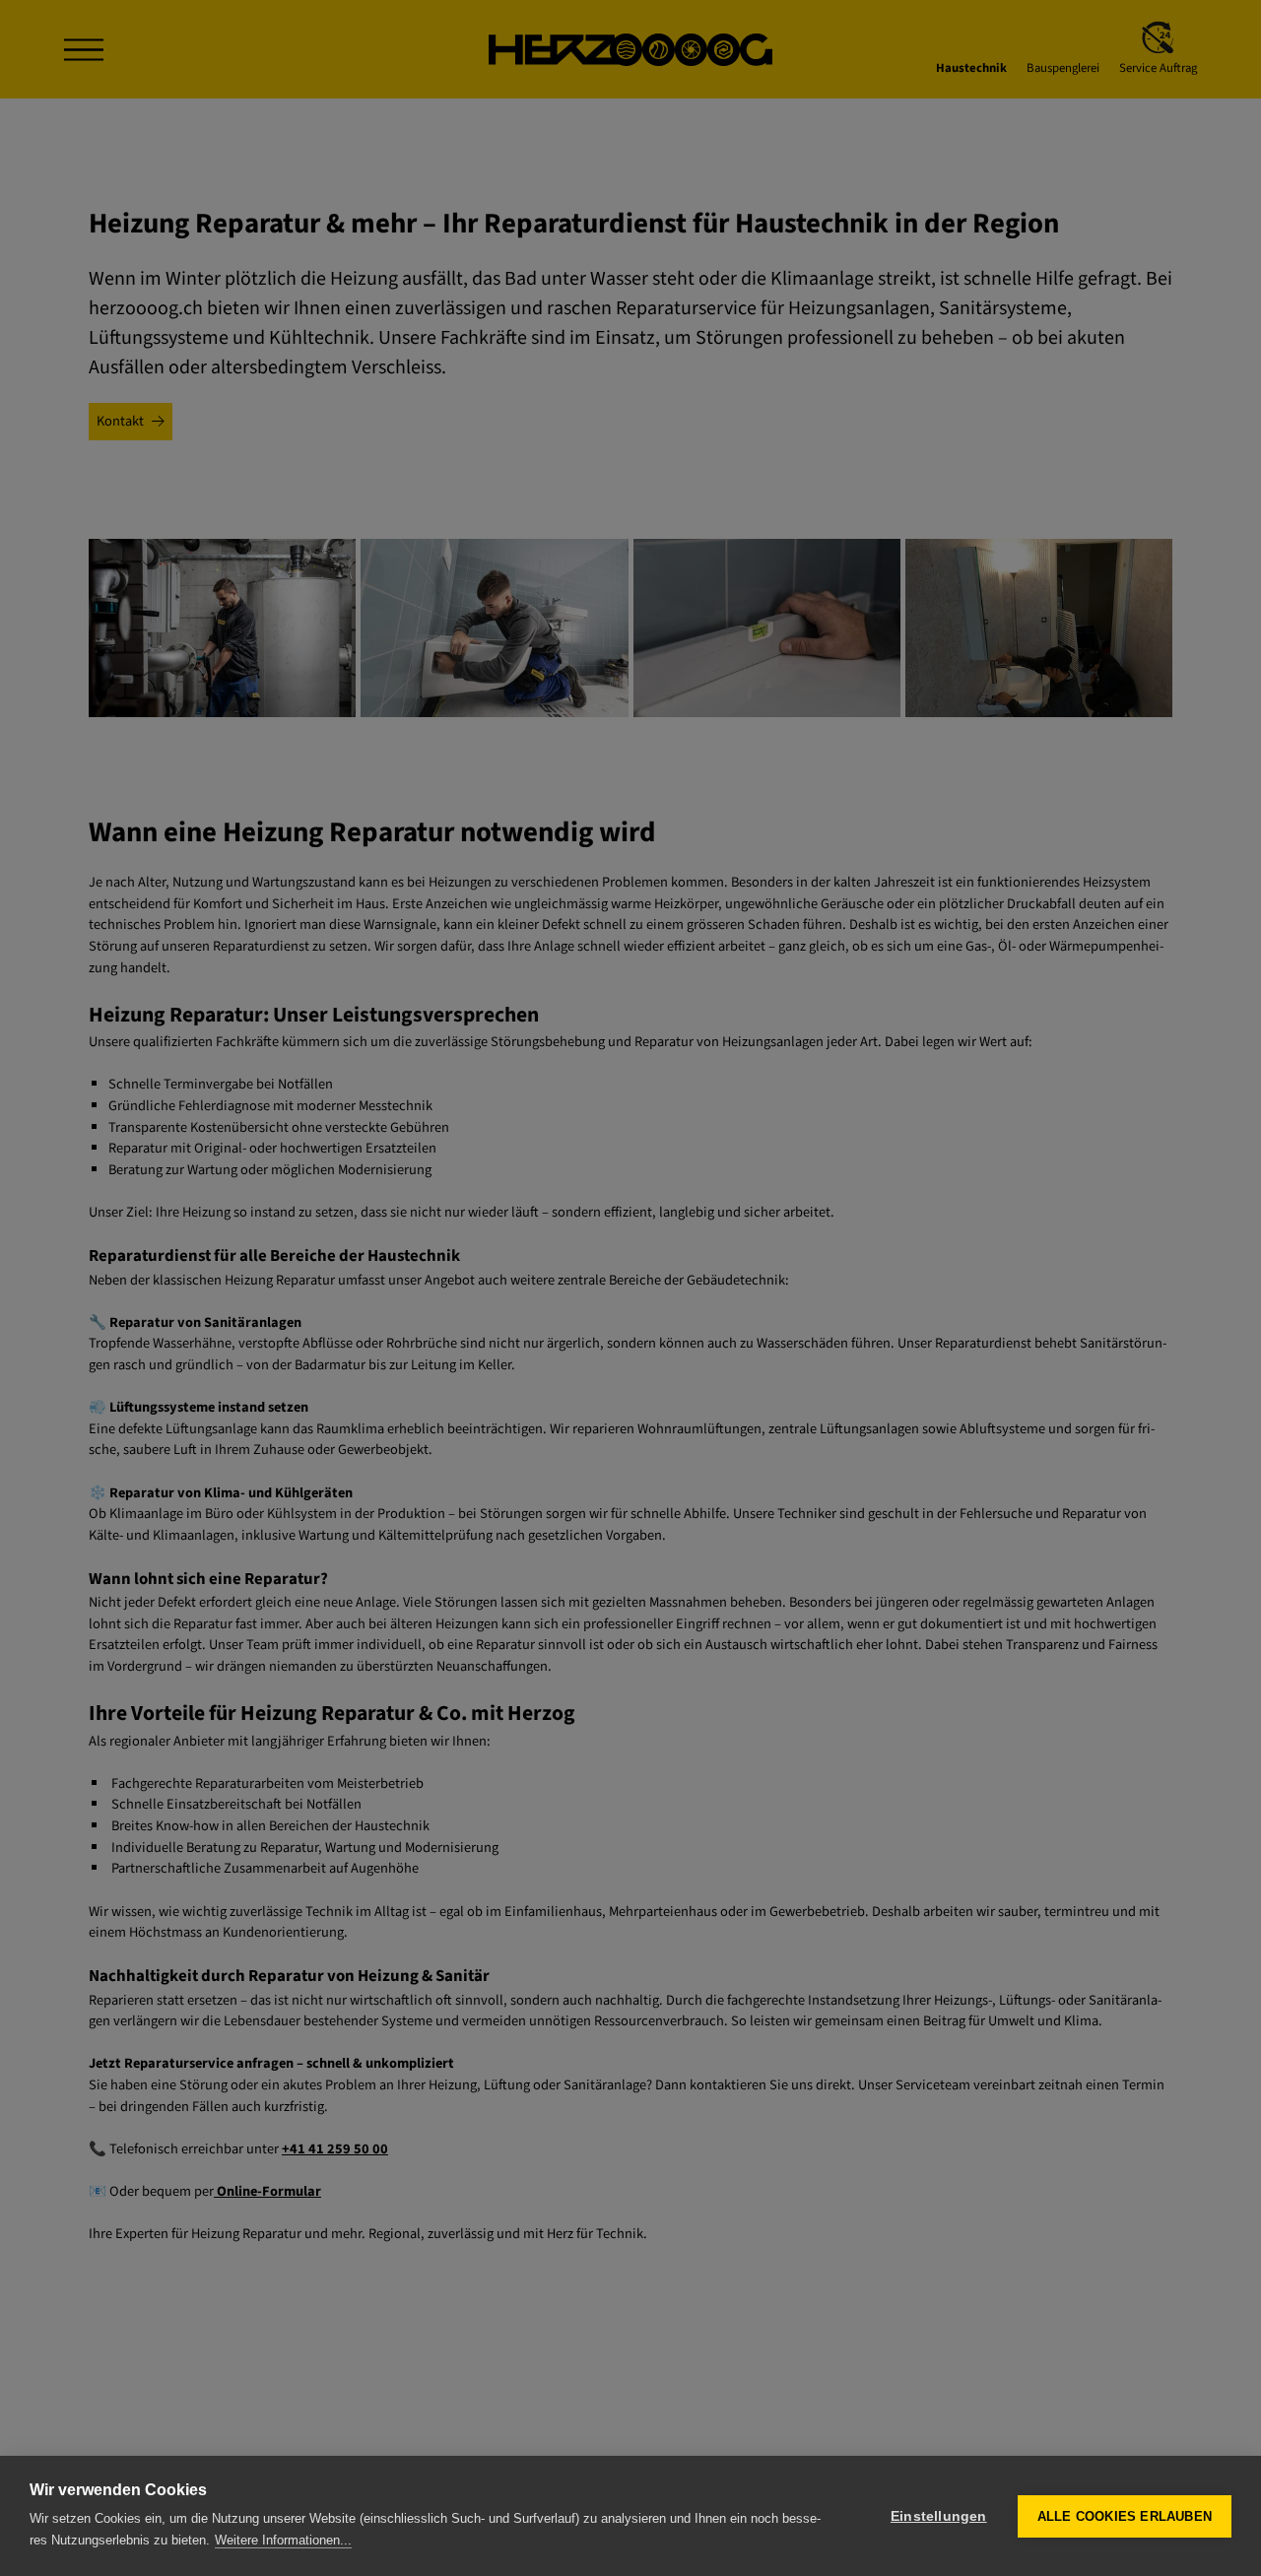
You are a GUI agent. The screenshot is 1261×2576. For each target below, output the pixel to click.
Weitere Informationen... (283, 2540)
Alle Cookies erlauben (1125, 2516)
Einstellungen (939, 2516)
